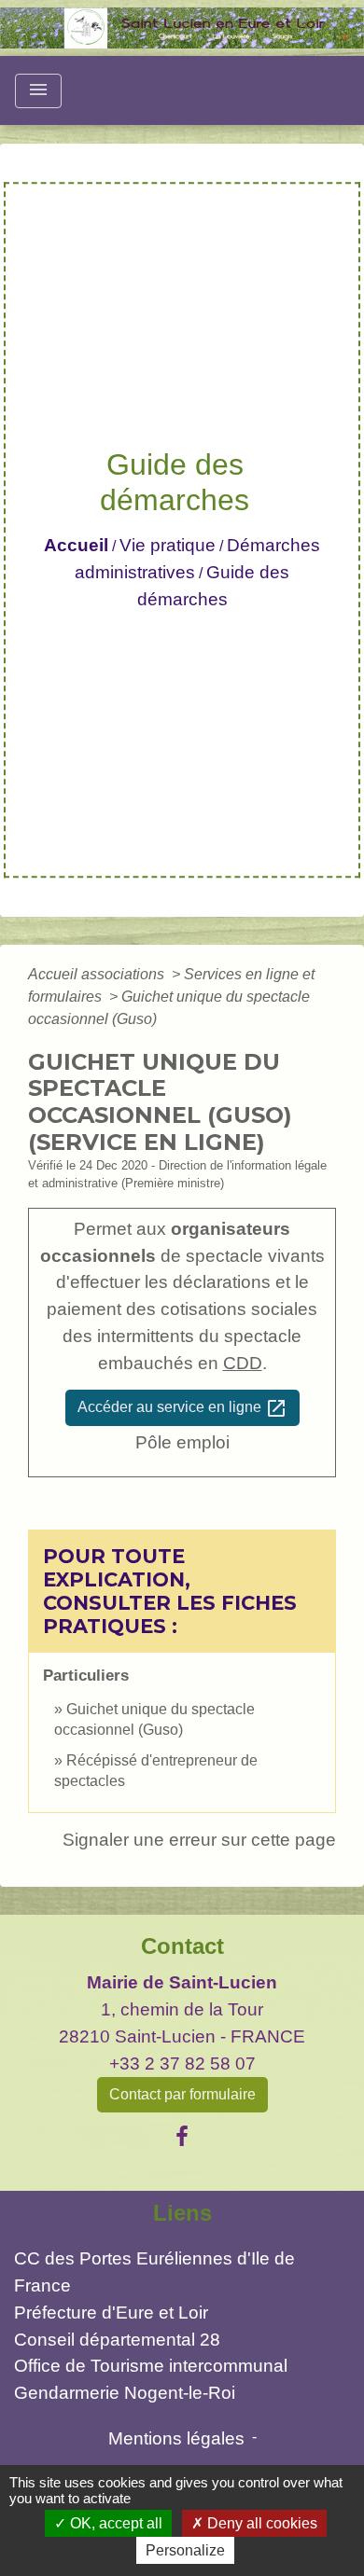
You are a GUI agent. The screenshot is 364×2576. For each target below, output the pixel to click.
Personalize (185, 2550)
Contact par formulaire (182, 2094)
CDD (243, 1363)
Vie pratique (168, 545)
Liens (182, 2213)
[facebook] (182, 2137)
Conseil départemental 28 (117, 2340)
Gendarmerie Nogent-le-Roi (125, 2393)
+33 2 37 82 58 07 (182, 2064)
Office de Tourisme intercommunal (151, 2366)
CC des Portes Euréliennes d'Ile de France (154, 2272)
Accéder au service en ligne (182, 1408)
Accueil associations (98, 974)
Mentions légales (176, 2438)
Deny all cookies (260, 2523)
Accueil (76, 545)
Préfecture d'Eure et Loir (111, 2313)
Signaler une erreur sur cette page (199, 1840)
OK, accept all (114, 2523)
